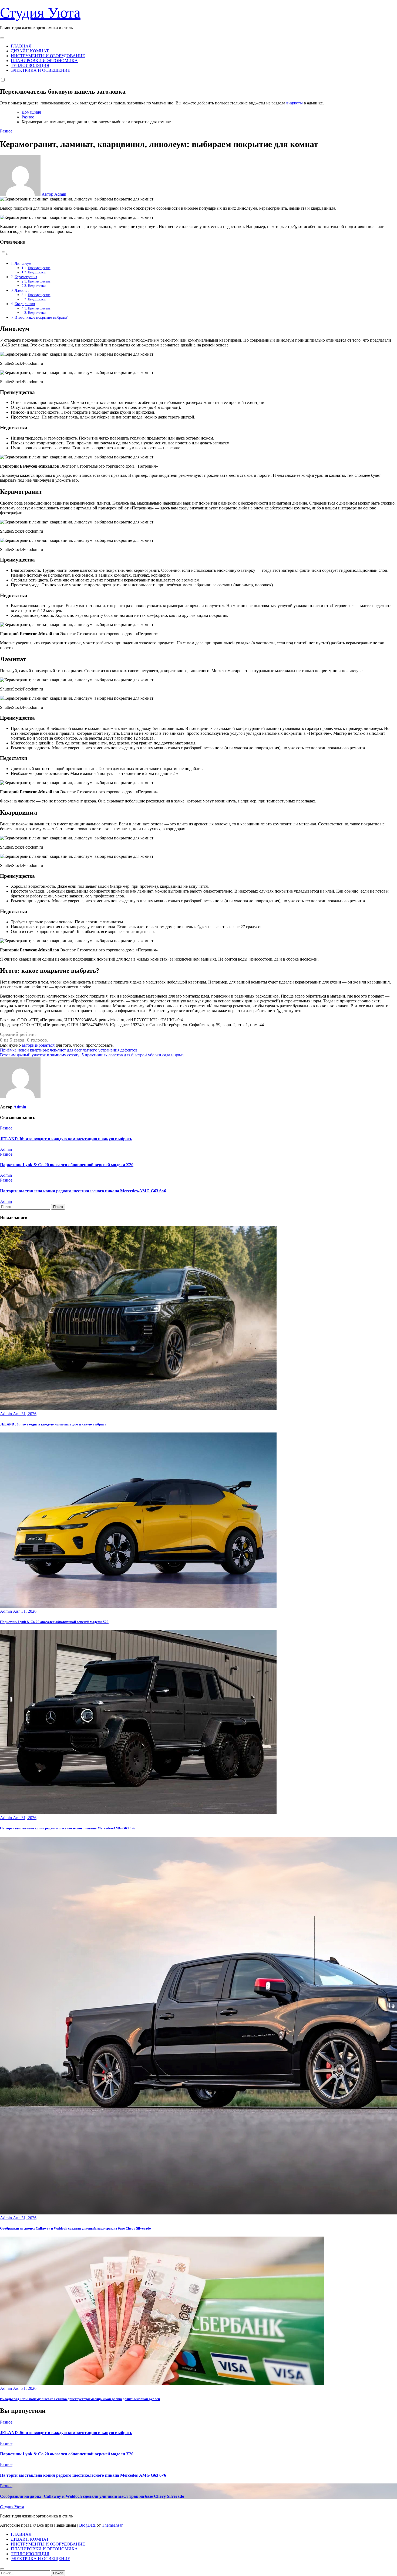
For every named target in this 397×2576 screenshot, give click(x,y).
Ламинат (22, 290)
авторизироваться (38, 1045)
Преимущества (39, 268)
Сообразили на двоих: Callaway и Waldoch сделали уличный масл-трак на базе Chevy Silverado (75, 2228)
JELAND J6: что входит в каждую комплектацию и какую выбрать (66, 1139)
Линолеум (23, 263)
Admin (20, 1107)
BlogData (87, 2525)
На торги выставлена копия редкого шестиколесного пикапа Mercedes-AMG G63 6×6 (83, 1191)
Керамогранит (26, 277)
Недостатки (37, 272)
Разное (6, 131)
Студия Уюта (40, 13)
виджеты (295, 103)
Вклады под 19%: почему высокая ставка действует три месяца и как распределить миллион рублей (80, 2399)
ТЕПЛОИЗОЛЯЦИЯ (30, 65)
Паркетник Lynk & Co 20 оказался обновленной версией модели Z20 (67, 1165)
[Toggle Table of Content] (4, 254)
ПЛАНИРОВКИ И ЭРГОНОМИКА (44, 61)
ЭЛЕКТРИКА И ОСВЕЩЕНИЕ (41, 70)
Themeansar (112, 2525)
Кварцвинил (25, 304)
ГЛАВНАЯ (21, 46)
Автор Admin (53, 194)
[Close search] (2, 2569)
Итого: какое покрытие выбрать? (42, 317)
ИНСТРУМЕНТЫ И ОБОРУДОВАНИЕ (48, 56)
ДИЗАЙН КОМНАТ (30, 51)
